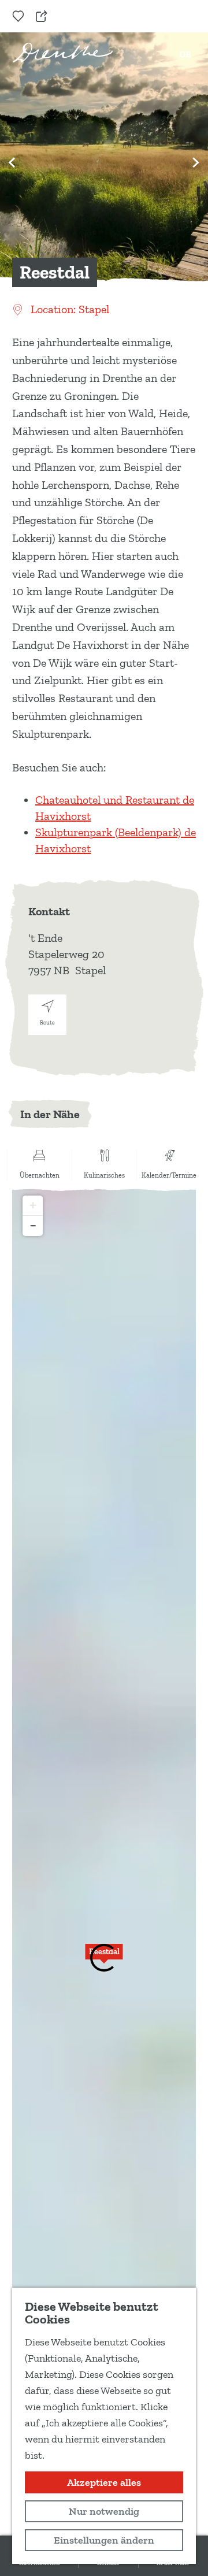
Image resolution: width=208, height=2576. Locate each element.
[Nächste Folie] (196, 162)
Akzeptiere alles (104, 2482)
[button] (104, 1958)
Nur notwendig (104, 2511)
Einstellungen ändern (104, 2540)
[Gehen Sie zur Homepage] (63, 52)
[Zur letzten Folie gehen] (12, 162)
